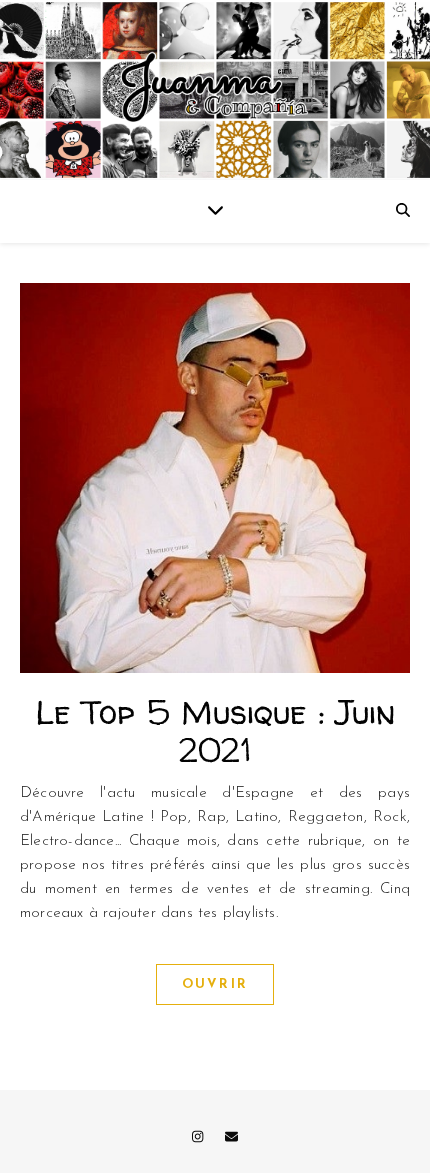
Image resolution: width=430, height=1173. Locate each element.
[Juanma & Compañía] (215, 90)
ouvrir (215, 984)
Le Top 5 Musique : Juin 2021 (215, 730)
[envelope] (231, 1137)
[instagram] (199, 1137)
